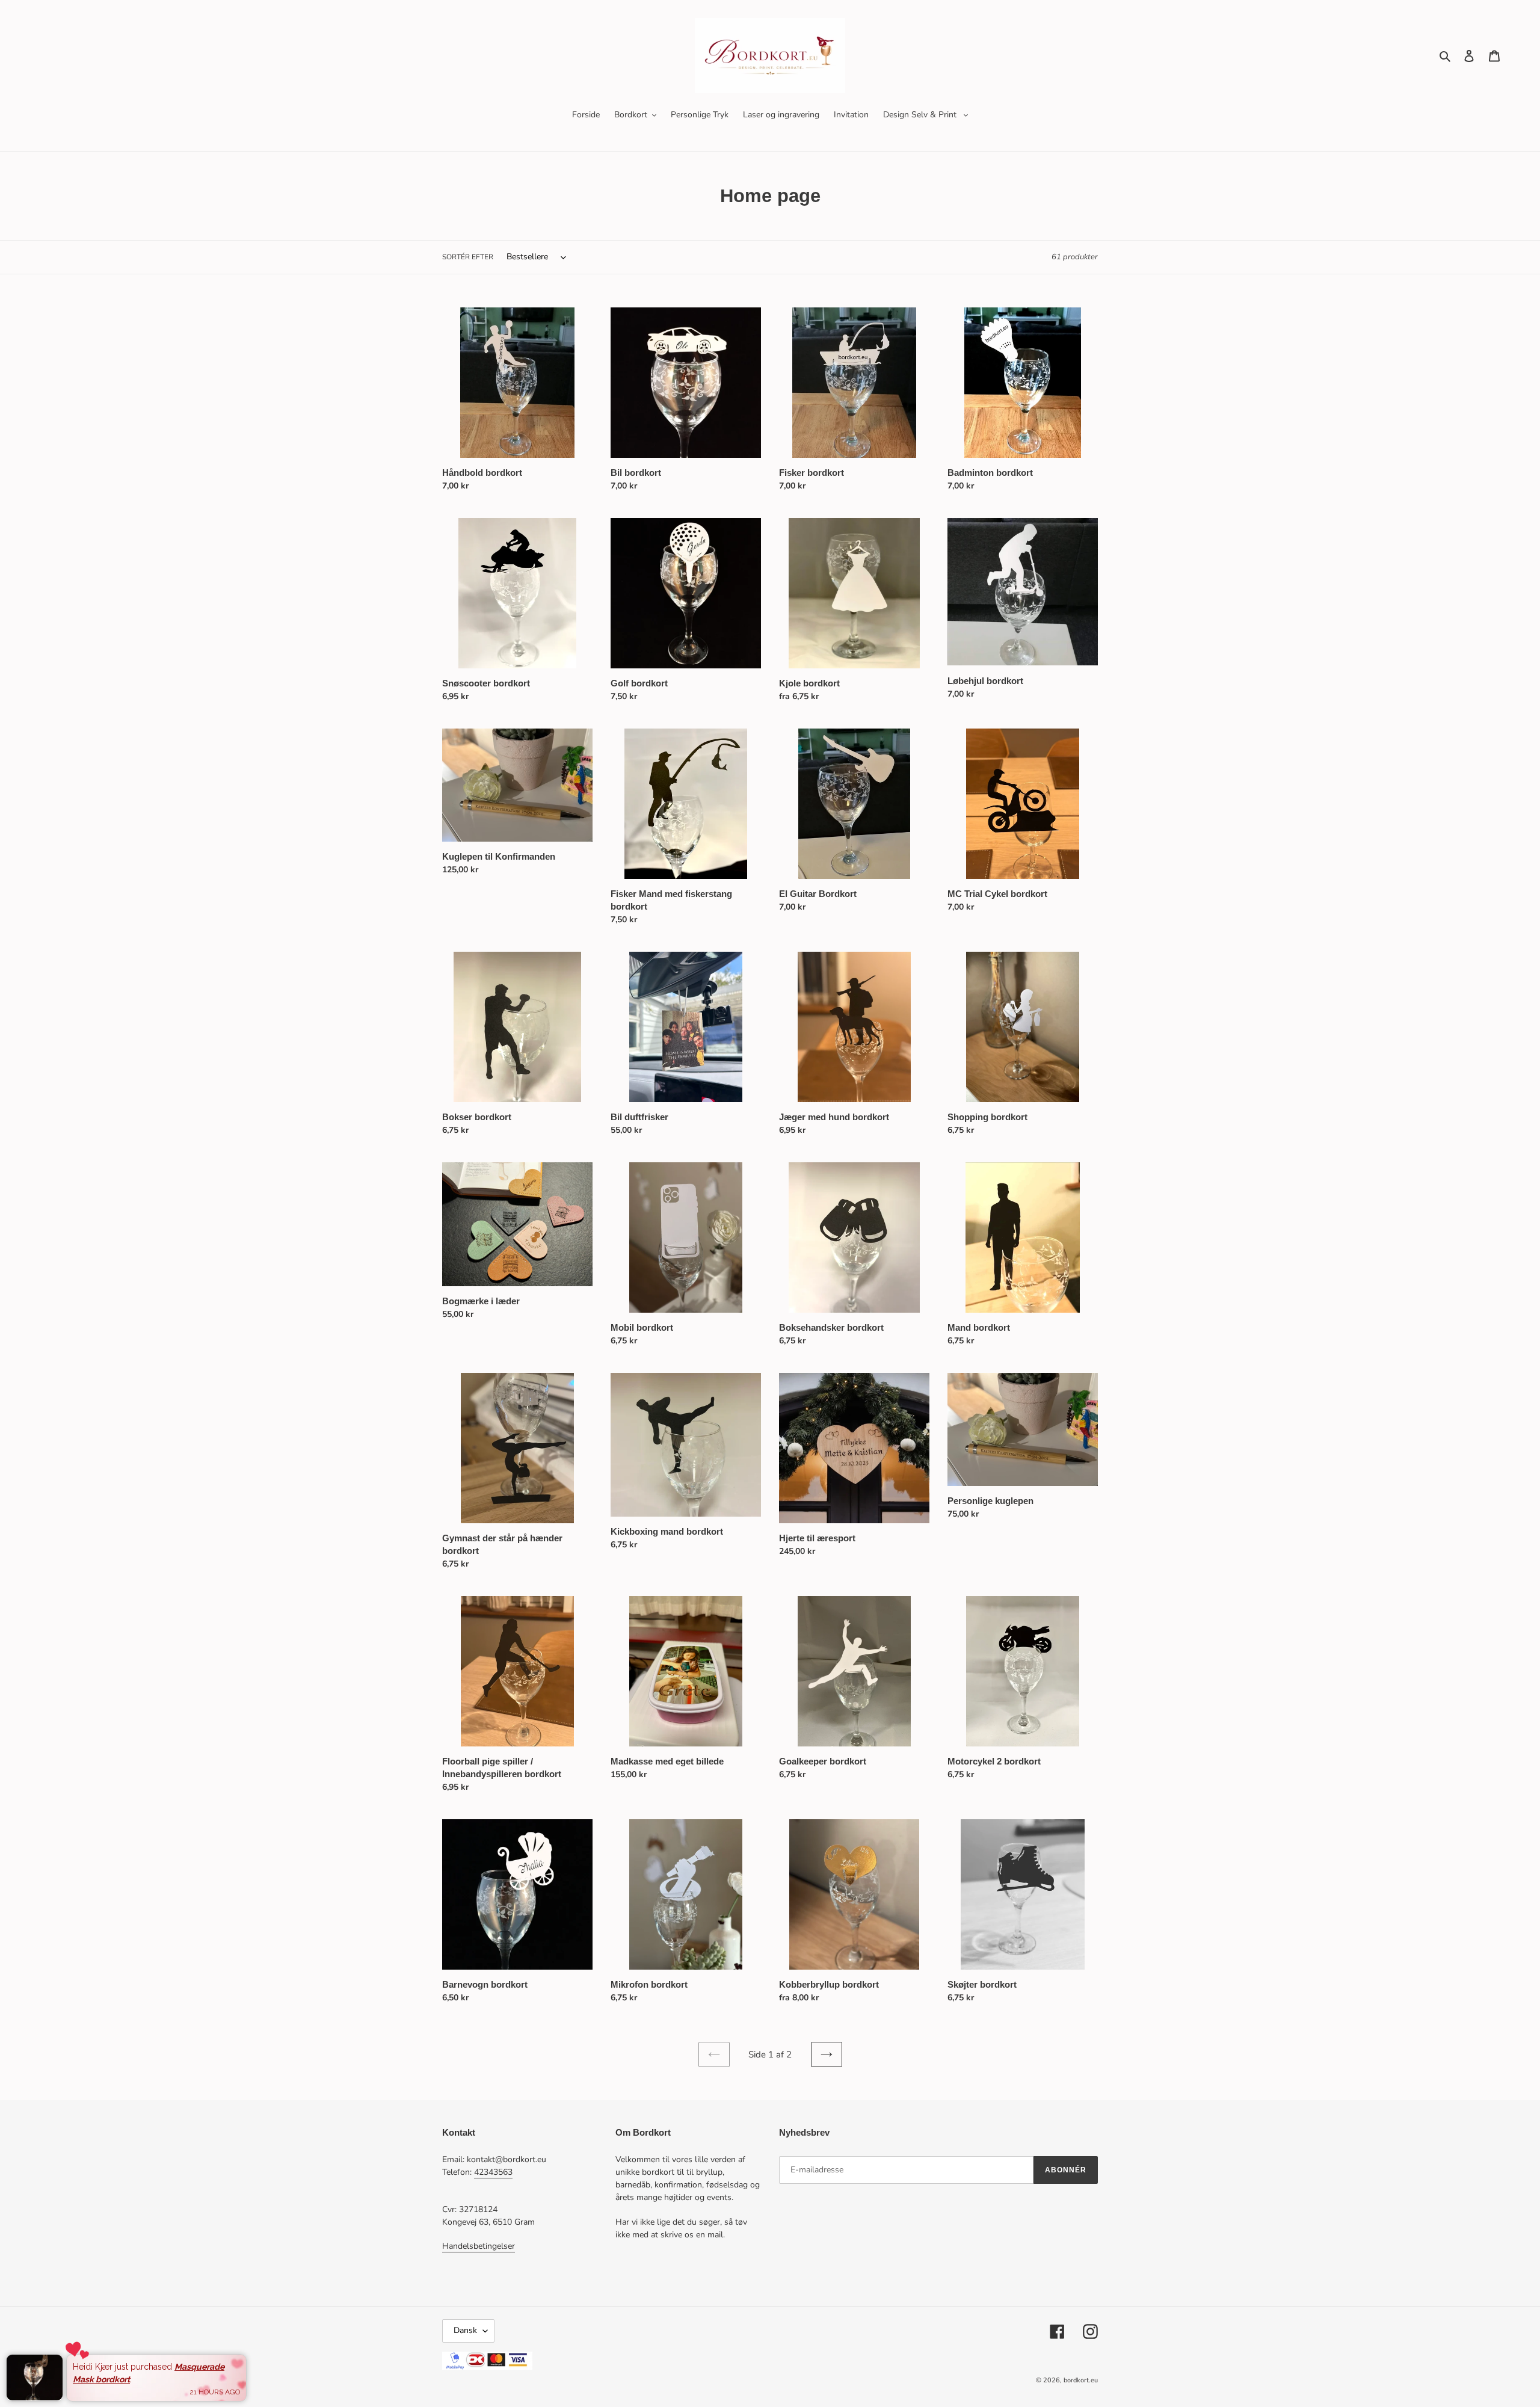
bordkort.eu (1081, 2380)
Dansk (465, 2330)
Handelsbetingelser (479, 2246)
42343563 (493, 2172)
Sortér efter (468, 257)
